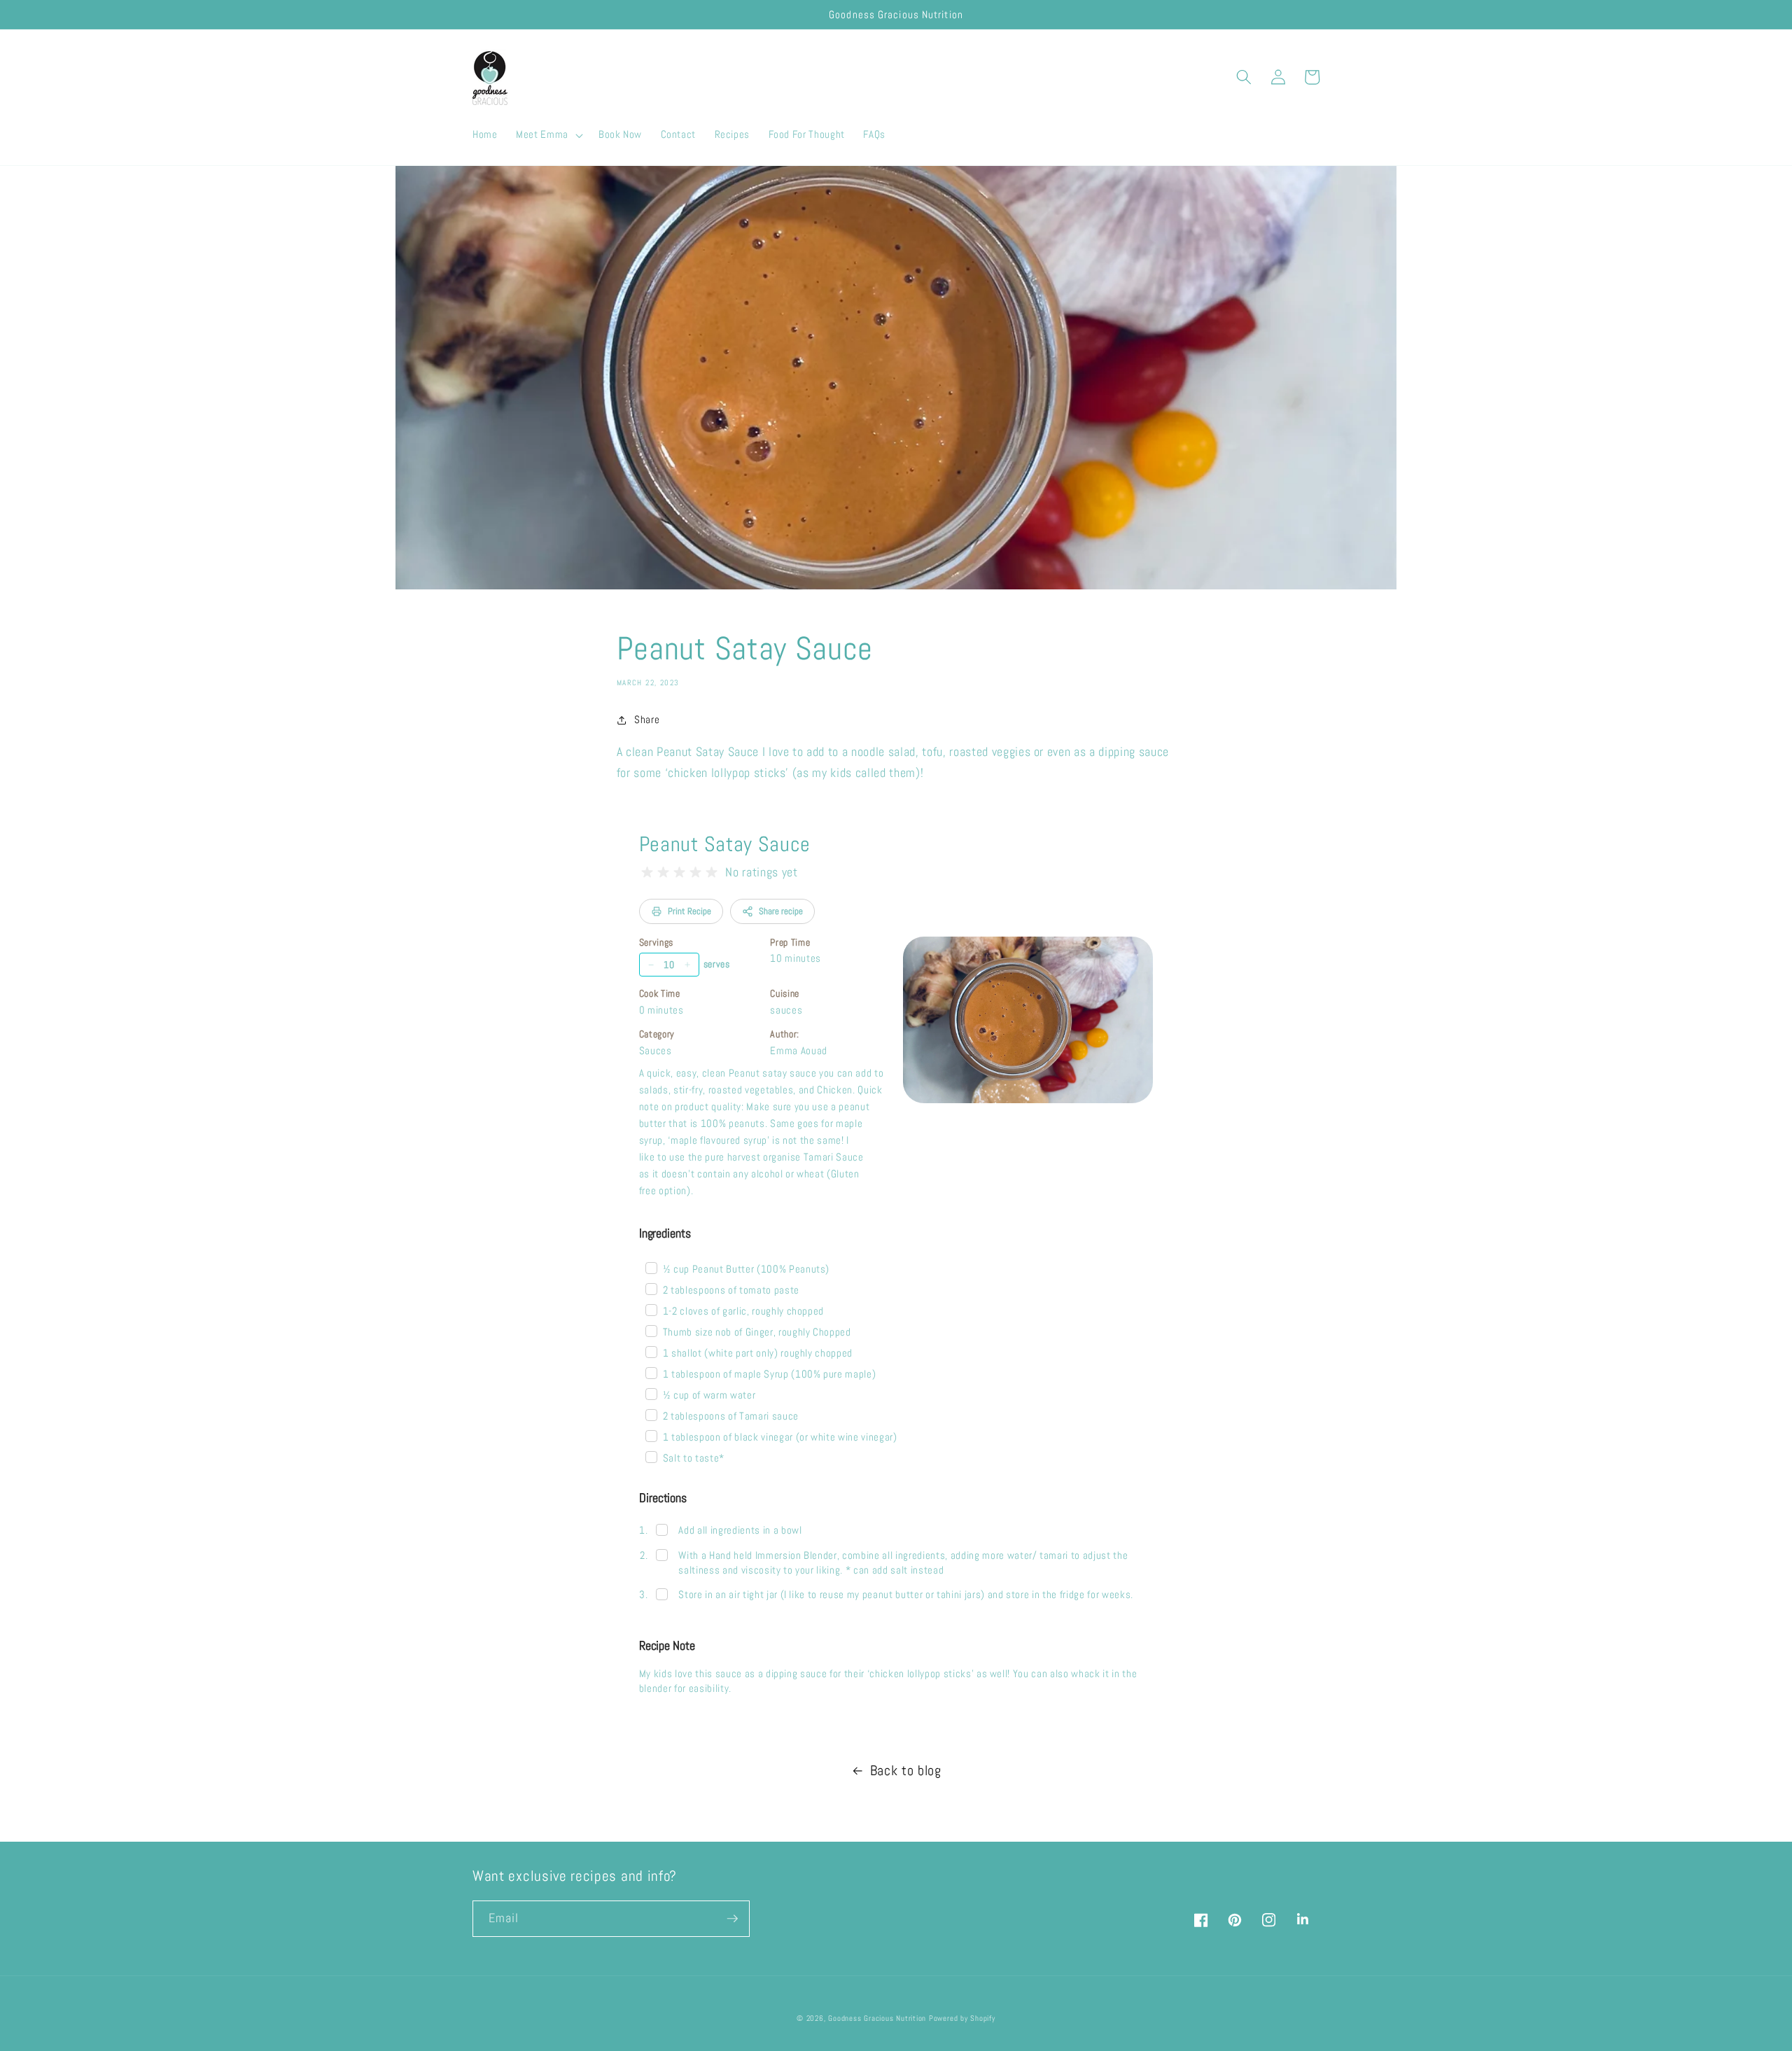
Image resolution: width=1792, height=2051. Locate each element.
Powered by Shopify (962, 2018)
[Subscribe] (732, 1919)
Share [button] (647, 720)
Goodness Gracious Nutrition (877, 2018)
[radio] (647, 873)
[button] (548, 135)
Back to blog (906, 1771)
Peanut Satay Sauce (725, 844)
